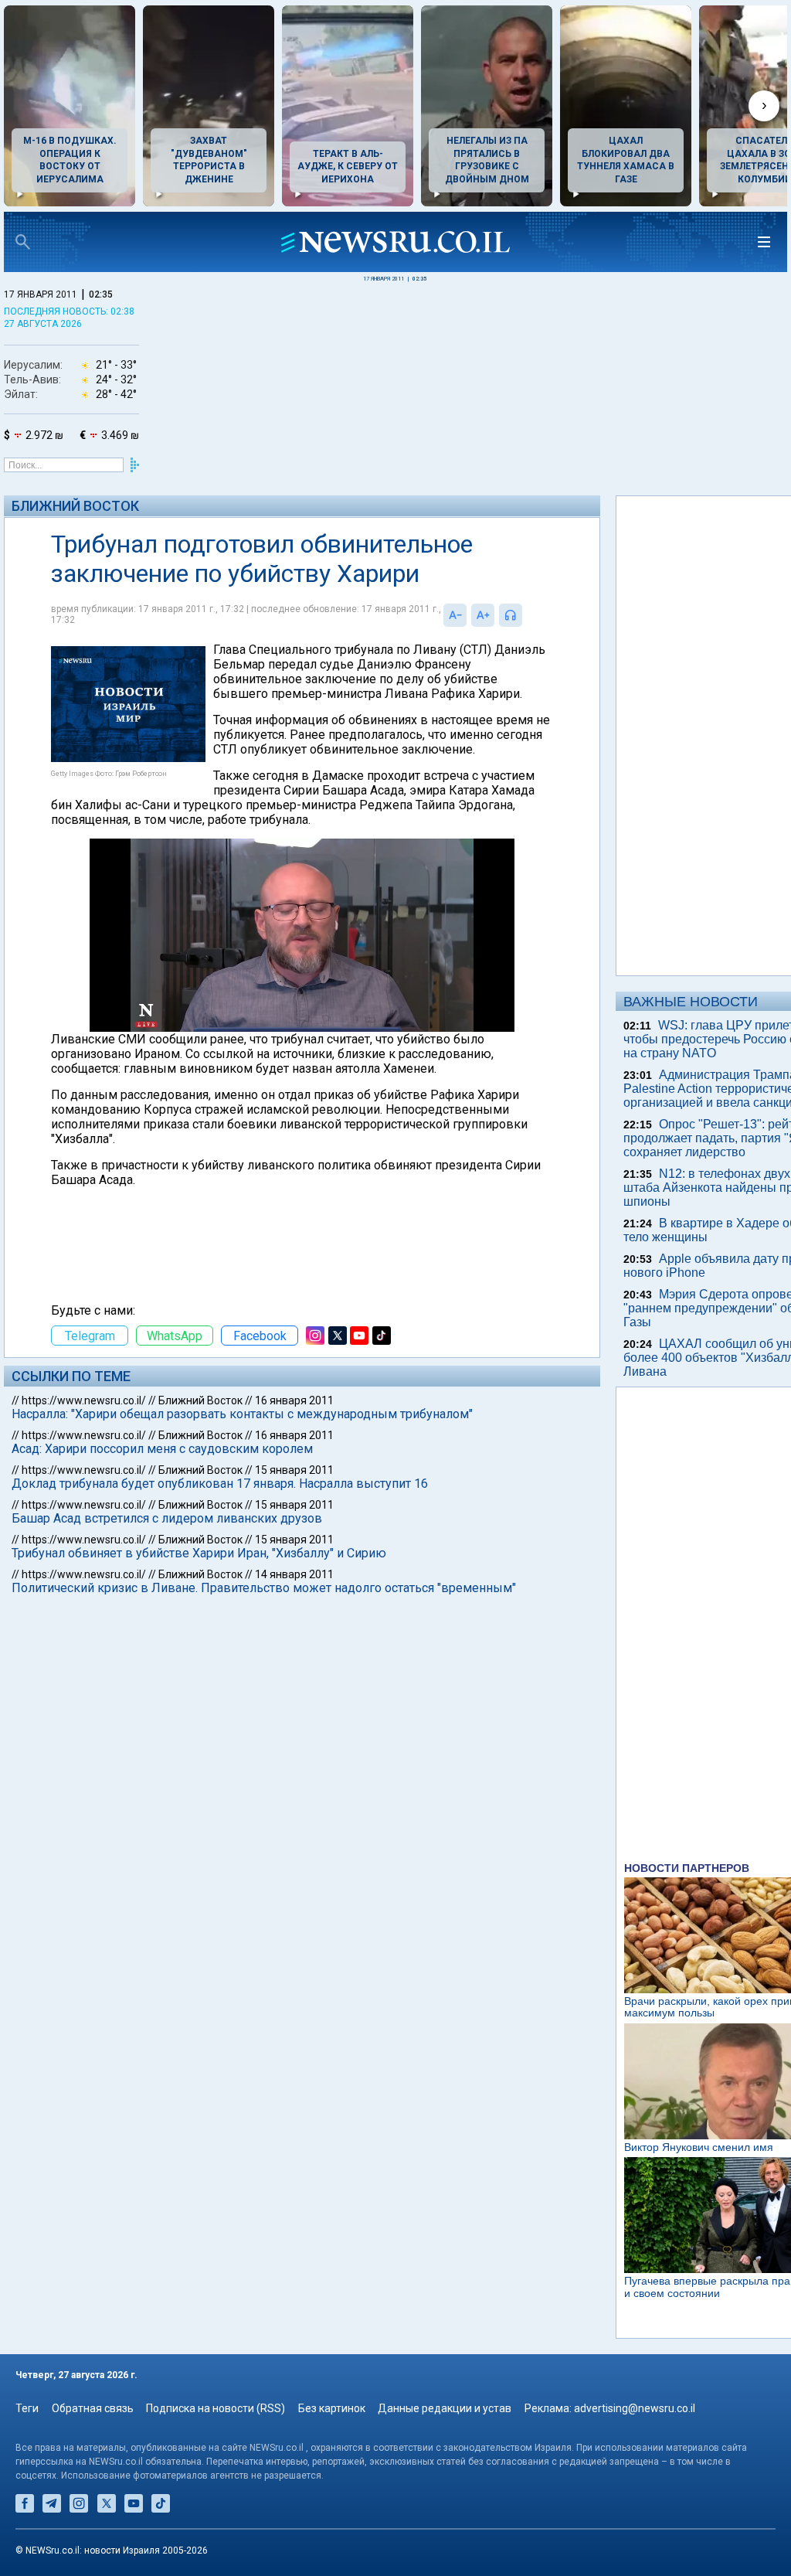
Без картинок (332, 2408)
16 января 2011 (294, 1400)
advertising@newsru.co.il (635, 2408)
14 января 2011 (294, 1574)
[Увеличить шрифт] (483, 615)
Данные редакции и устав (445, 2408)
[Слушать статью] (526, 615)
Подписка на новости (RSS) (216, 2408)
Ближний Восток (75, 506)
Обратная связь (93, 2408)
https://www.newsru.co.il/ (84, 1400)
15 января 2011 (294, 1470)
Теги (27, 2408)
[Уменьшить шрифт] (455, 615)
